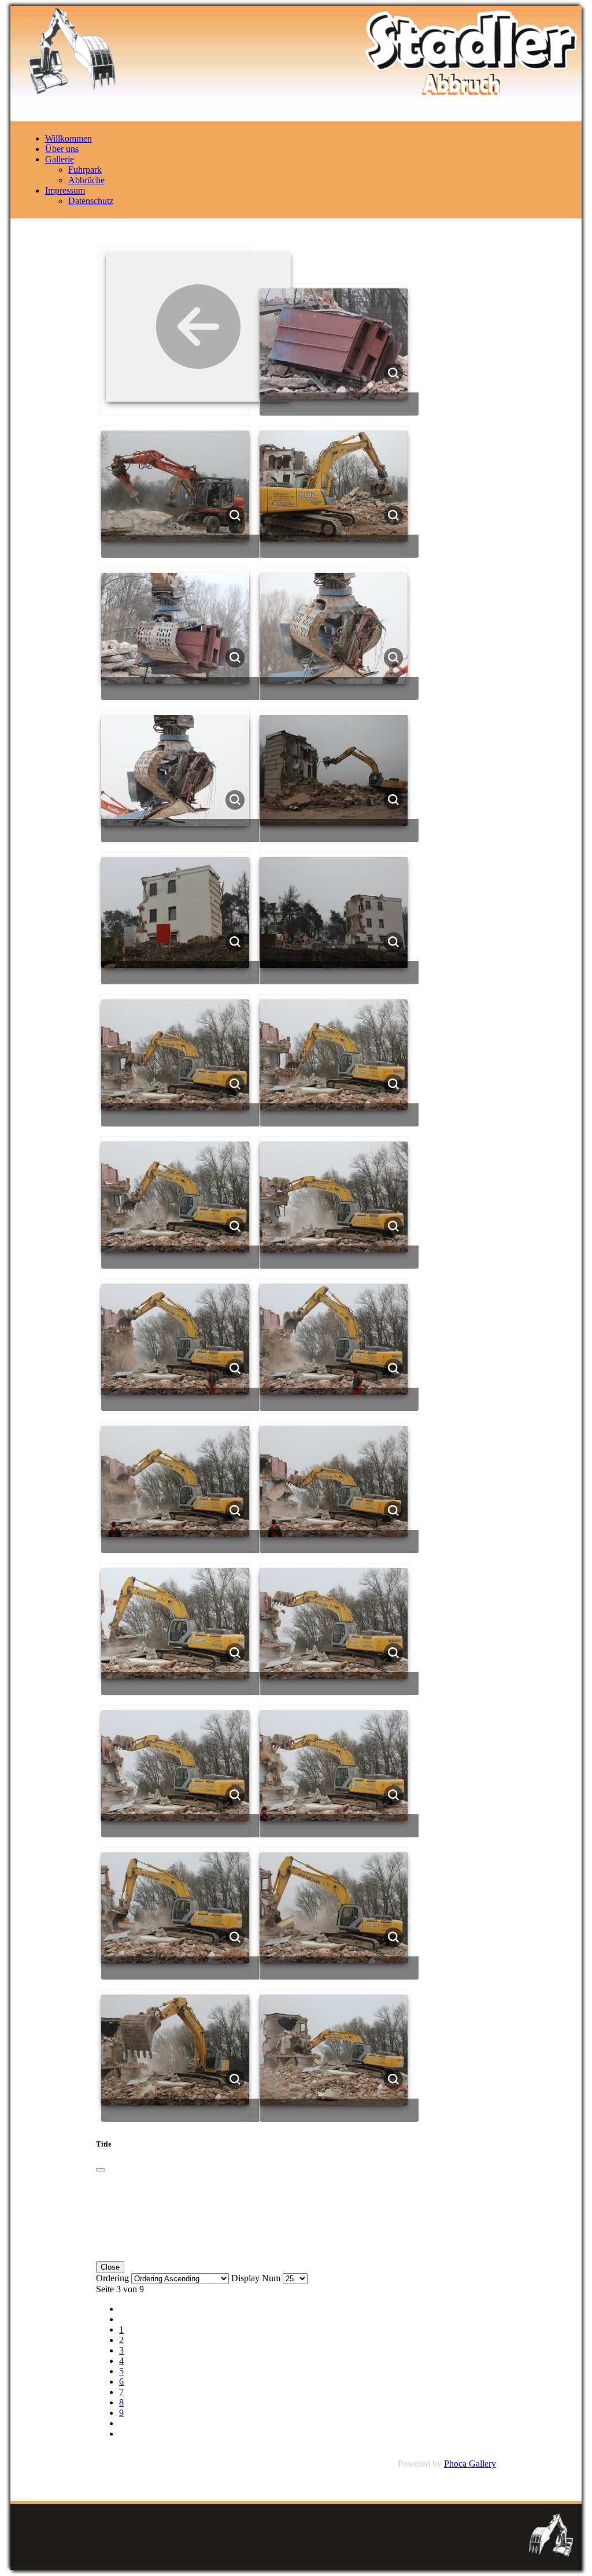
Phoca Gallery (470, 2464)
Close (110, 2267)
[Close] (101, 2170)
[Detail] (394, 372)
